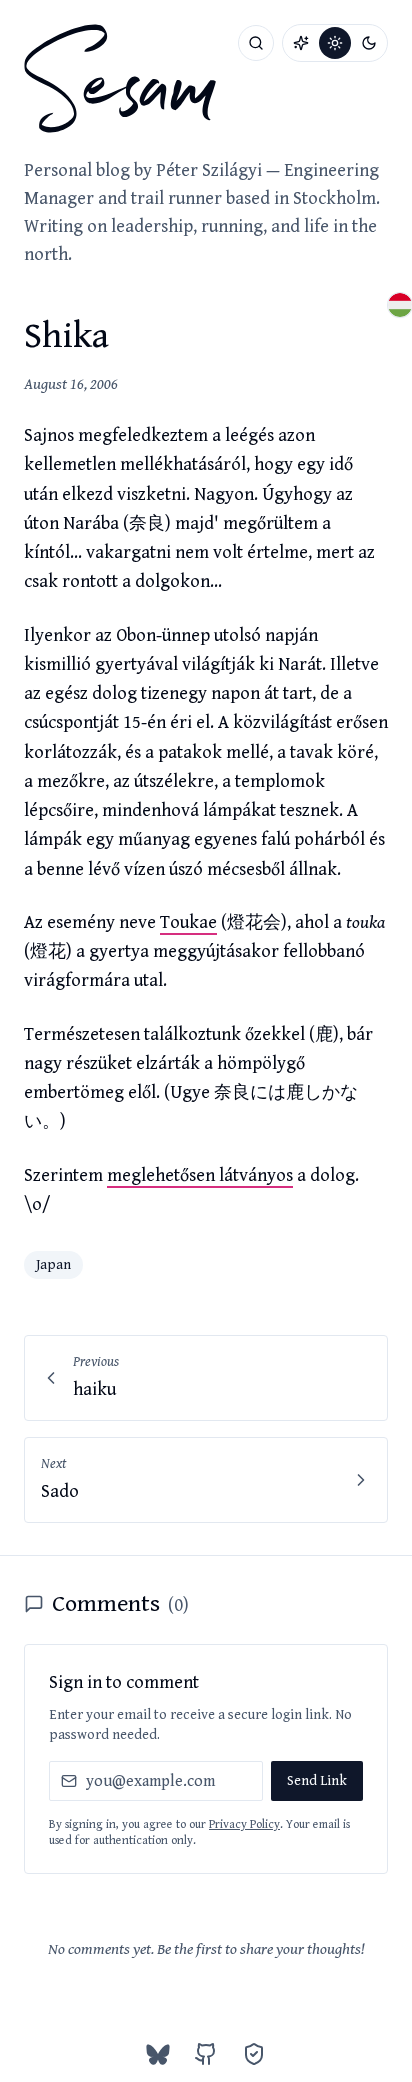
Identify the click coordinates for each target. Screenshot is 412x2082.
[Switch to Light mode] (335, 43)
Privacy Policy (244, 1824)
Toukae (188, 922)
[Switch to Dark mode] (369, 43)
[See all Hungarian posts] (400, 305)
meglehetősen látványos (200, 1175)
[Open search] (256, 43)
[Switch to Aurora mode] (301, 43)
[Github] (206, 2054)
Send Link (317, 1781)
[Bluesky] (158, 2054)
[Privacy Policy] (254, 2054)
